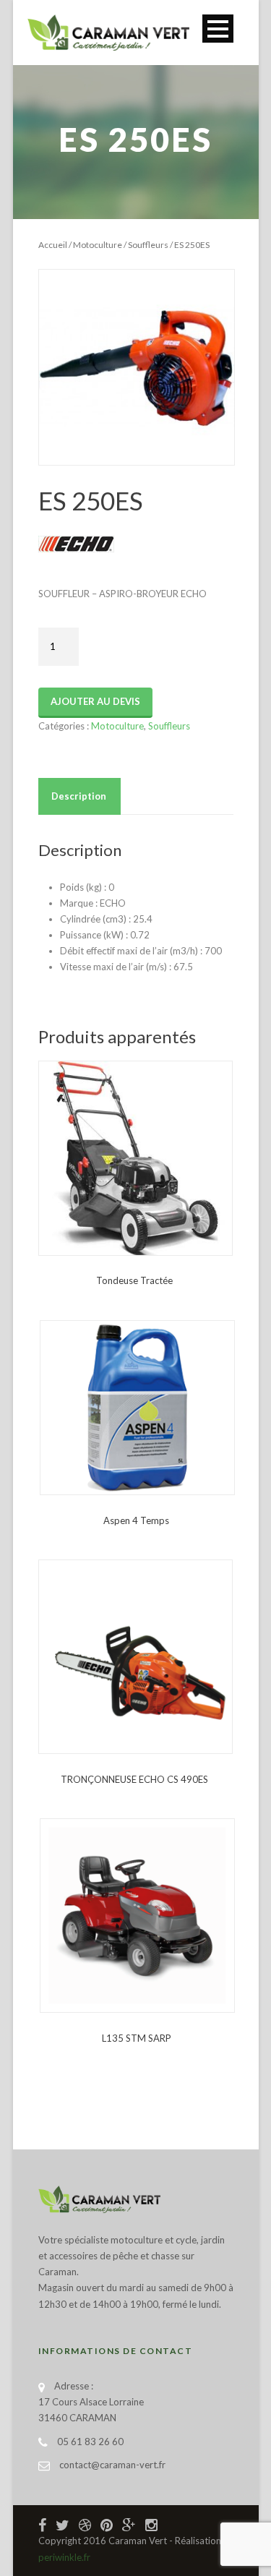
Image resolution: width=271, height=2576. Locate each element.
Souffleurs (148, 245)
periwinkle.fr (64, 2557)
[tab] (79, 796)
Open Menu (218, 29)
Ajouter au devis (95, 701)
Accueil (53, 245)
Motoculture (98, 245)
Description (79, 796)
